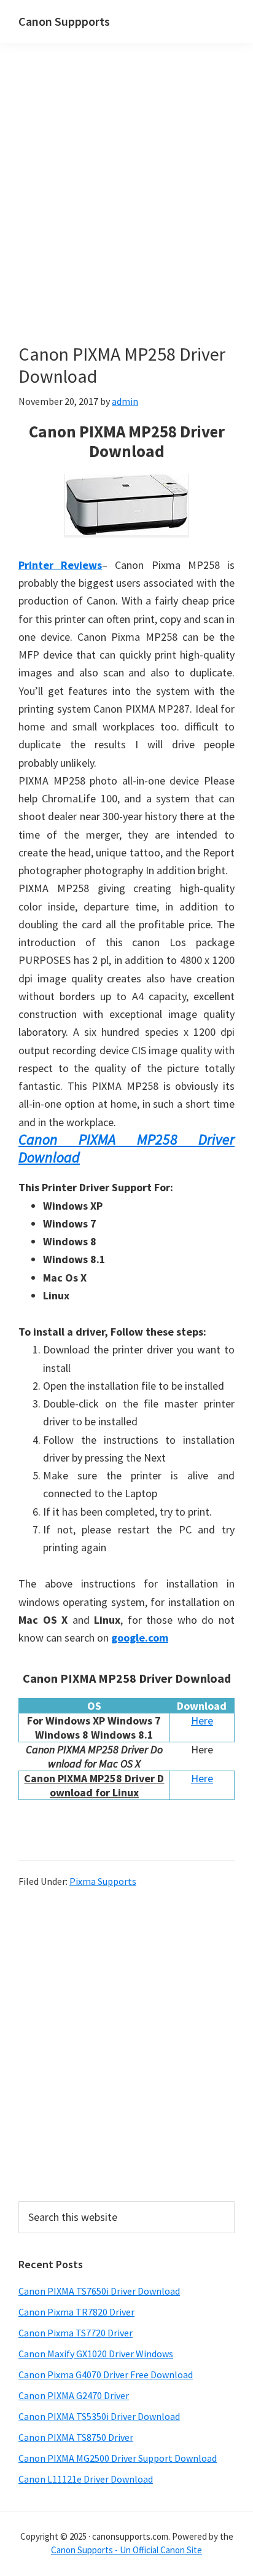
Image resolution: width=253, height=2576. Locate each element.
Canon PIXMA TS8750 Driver (76, 2437)
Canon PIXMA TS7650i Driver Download (99, 2291)
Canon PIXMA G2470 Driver (74, 2395)
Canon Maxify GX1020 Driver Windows (96, 2354)
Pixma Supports (103, 1881)
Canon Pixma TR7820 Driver (76, 2312)
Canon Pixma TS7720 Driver (76, 2333)
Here (202, 1721)
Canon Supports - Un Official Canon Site (126, 2550)
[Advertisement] (126, 211)
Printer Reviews (60, 565)
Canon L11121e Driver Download (86, 2479)
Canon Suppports (64, 21)
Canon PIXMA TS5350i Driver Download (99, 2416)
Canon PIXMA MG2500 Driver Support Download (118, 2458)
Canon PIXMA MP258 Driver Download (126, 1148)
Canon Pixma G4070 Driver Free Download (106, 2374)
